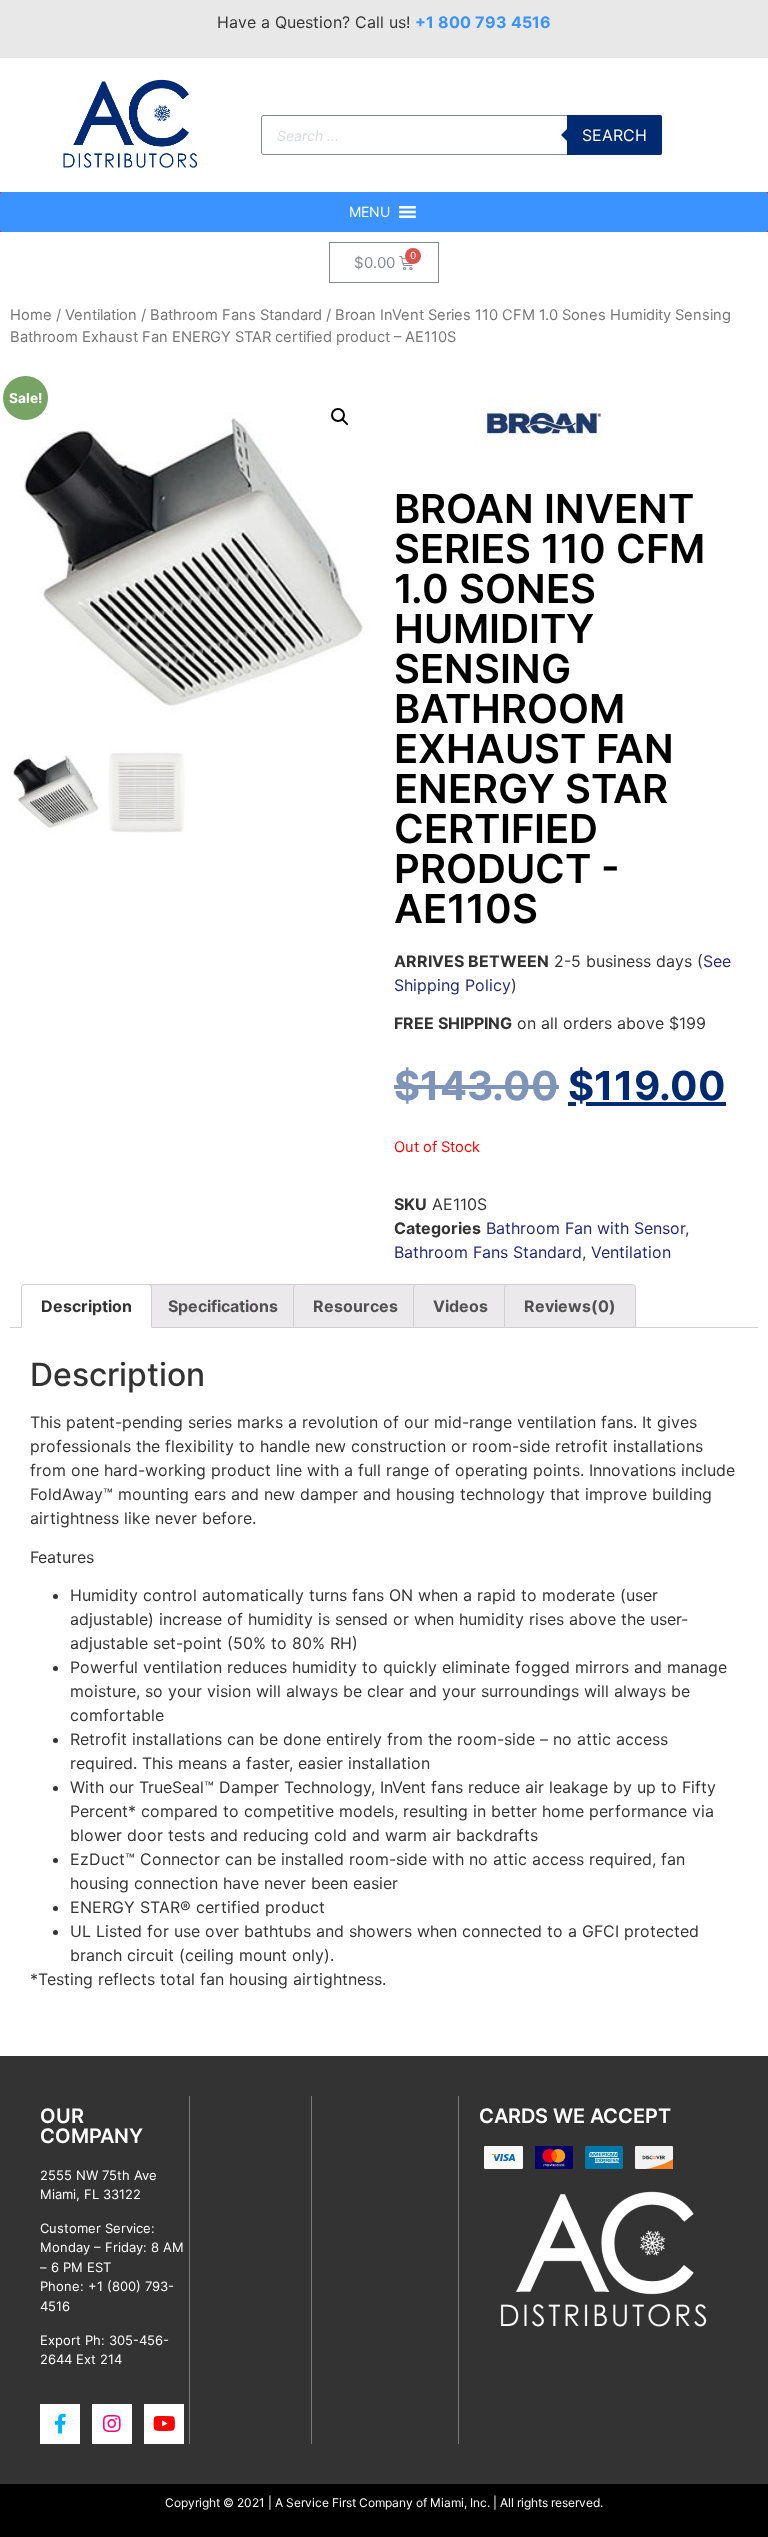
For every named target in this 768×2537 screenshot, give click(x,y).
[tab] (86, 1306)
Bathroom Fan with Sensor (585, 1228)
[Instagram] (112, 2424)
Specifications (223, 1306)
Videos (460, 1306)
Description (86, 1306)
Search (614, 135)
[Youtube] (164, 2424)
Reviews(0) (570, 1306)
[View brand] (544, 457)
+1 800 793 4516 (483, 22)
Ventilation (101, 315)
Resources (355, 1306)
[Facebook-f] (60, 2424)
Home (31, 315)
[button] (369, 212)
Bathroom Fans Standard (236, 315)
